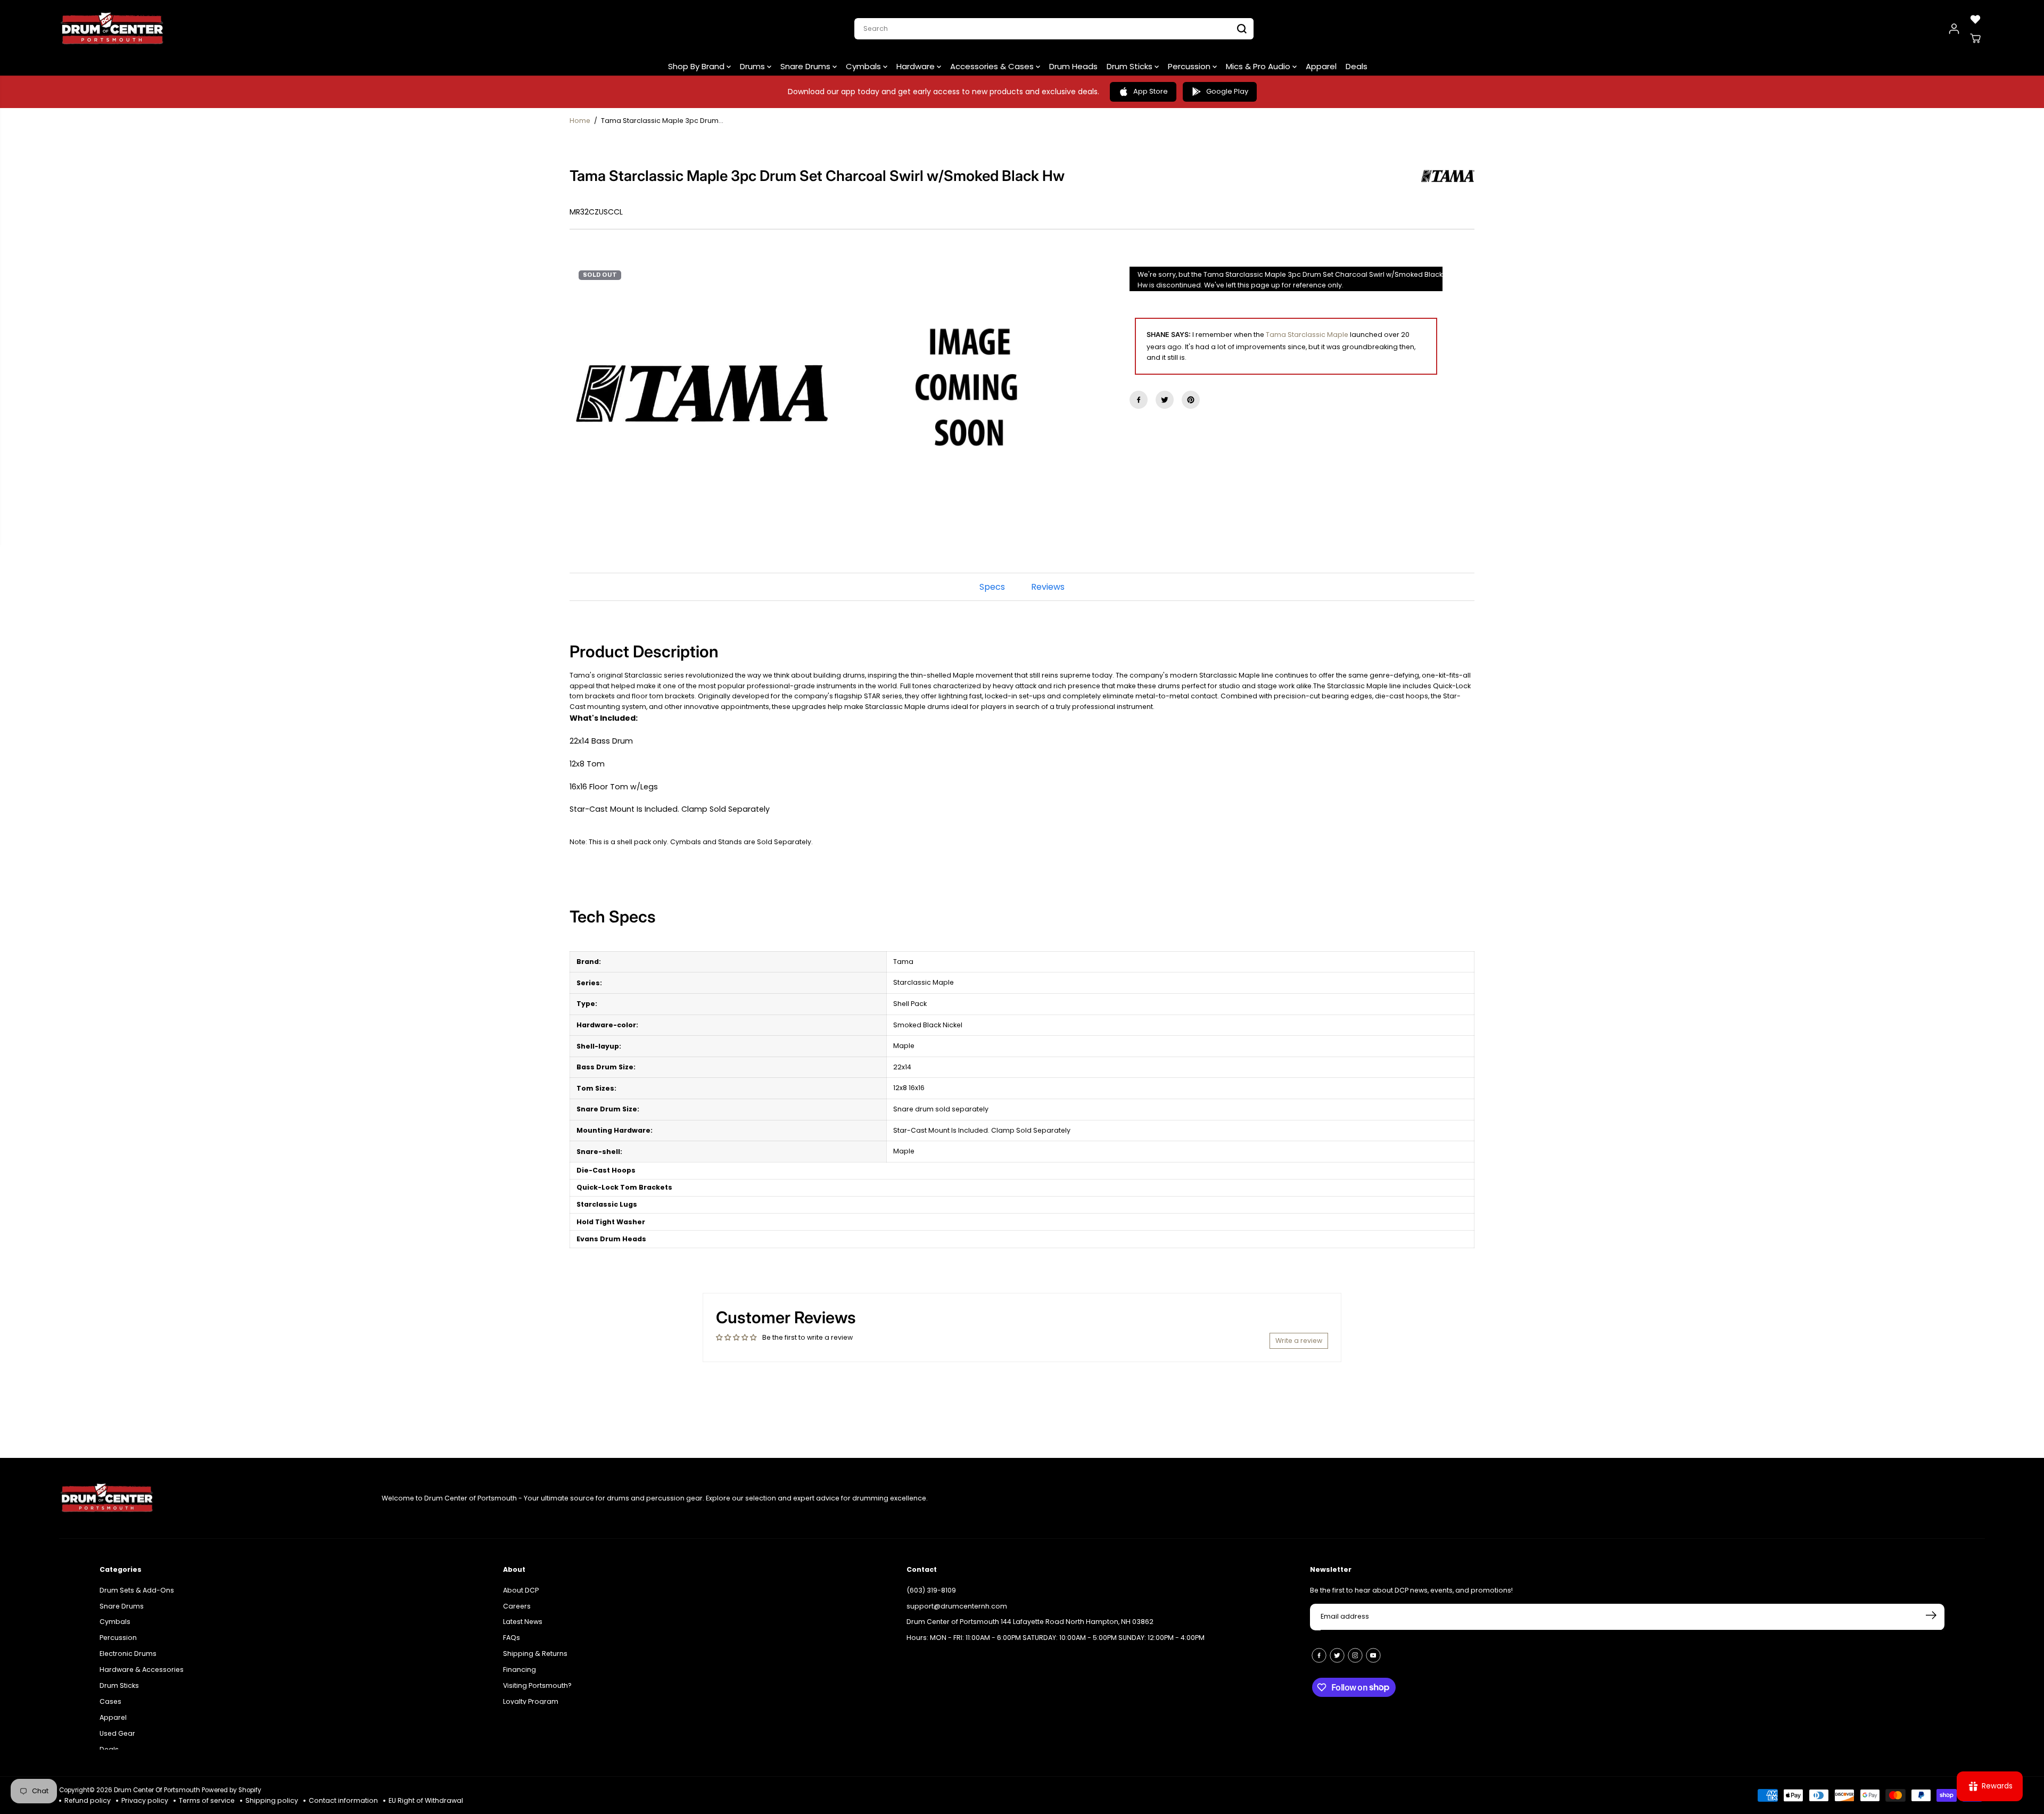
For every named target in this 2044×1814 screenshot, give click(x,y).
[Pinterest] (1191, 400)
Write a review (1299, 1341)
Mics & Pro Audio (1259, 66)
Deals (1357, 66)
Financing (520, 1659)
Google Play (1227, 91)
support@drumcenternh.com (957, 1596)
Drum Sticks (1131, 66)
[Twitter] (1165, 400)
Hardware (917, 66)
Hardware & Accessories (142, 1659)
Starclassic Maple (1318, 335)
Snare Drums (806, 66)
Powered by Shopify (232, 1790)
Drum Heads (1073, 66)
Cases (110, 1691)
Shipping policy (272, 1800)
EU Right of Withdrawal (426, 1800)
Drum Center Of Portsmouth (157, 1790)
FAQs (512, 1627)
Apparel (1321, 66)
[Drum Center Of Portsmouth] (112, 29)
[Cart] (1975, 38)
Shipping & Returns (535, 1643)
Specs (992, 587)
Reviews (1048, 587)
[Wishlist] (1975, 19)
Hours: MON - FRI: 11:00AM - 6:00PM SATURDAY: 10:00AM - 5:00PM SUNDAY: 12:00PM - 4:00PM (1056, 1627)
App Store (1151, 91)
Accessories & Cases (993, 66)
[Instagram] (1355, 1645)
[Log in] (1954, 29)
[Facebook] (1139, 400)
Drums (753, 66)
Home (580, 121)
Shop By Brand (697, 66)
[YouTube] (1373, 1645)
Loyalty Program (531, 1691)
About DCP (521, 1580)
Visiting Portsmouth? (537, 1675)
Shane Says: (1169, 335)
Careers (517, 1596)
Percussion (1190, 66)
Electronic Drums (128, 1643)
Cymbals (864, 66)
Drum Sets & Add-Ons (137, 1580)
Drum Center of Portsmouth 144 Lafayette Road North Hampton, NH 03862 (1030, 1611)
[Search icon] (1242, 29)
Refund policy (88, 1800)
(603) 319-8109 (931, 1580)
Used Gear (117, 1723)
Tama (1276, 335)
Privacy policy (145, 1800)
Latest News (523, 1611)
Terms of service (207, 1800)
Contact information (343, 1800)
